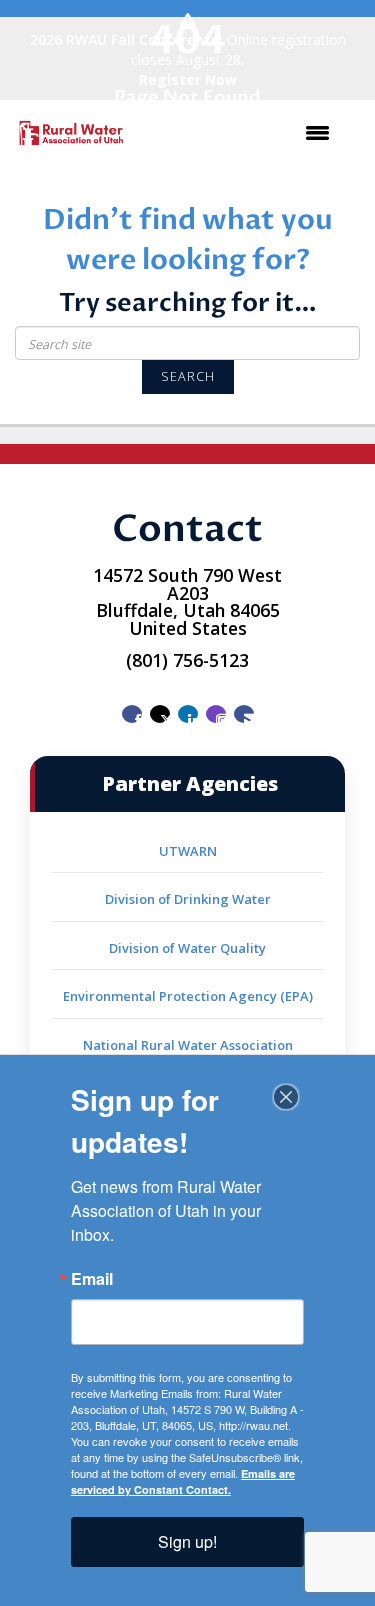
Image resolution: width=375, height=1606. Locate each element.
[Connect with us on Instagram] (216, 714)
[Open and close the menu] (241, 133)
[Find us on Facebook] (132, 714)
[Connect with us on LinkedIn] (188, 714)
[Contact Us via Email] (244, 714)
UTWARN (188, 851)
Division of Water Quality (187, 948)
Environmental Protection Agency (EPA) (188, 996)
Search (188, 376)
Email (92, 1279)
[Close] (286, 1097)
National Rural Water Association (188, 1045)
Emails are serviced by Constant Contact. (183, 1481)
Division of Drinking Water (188, 899)
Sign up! (187, 1541)
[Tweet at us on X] (160, 714)
